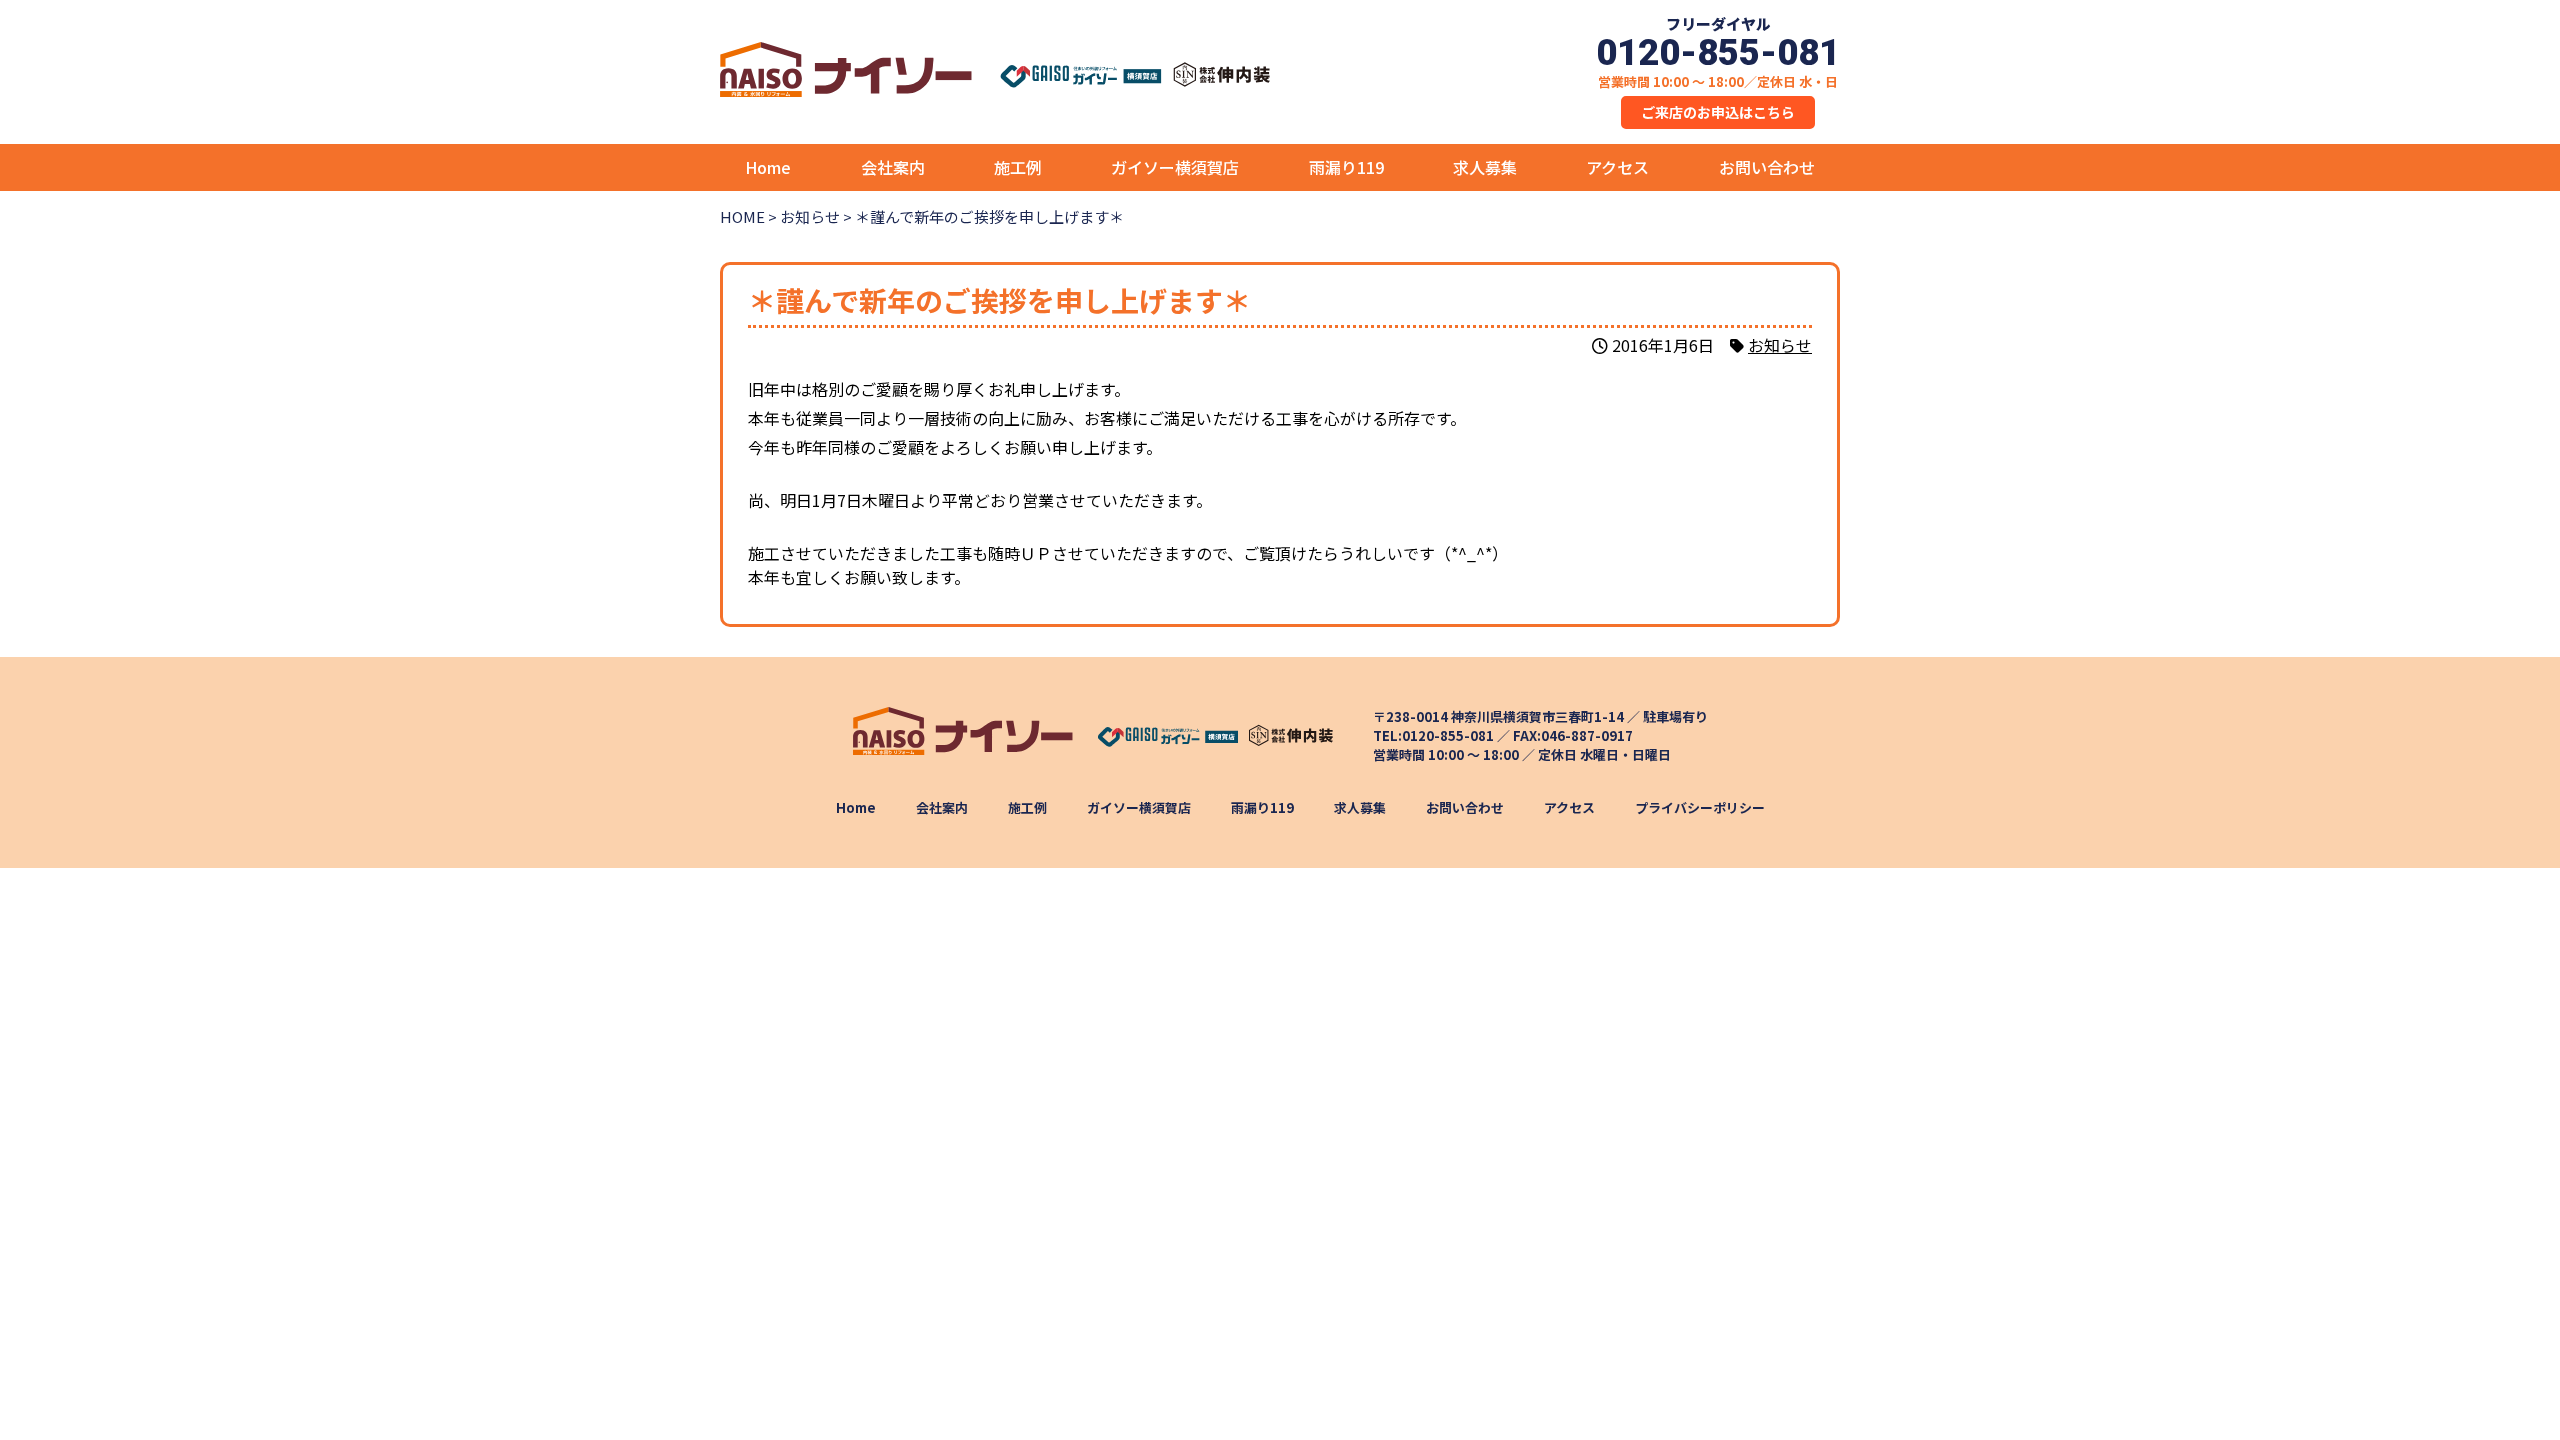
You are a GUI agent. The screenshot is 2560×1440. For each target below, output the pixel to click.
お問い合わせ (1767, 167)
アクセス (1617, 167)
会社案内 (893, 167)
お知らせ (1780, 345)
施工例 (1018, 167)
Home (768, 167)
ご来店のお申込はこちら (1718, 112)
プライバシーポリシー (1699, 807)
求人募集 (1485, 167)
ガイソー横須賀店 (1175, 167)
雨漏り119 (1346, 167)
